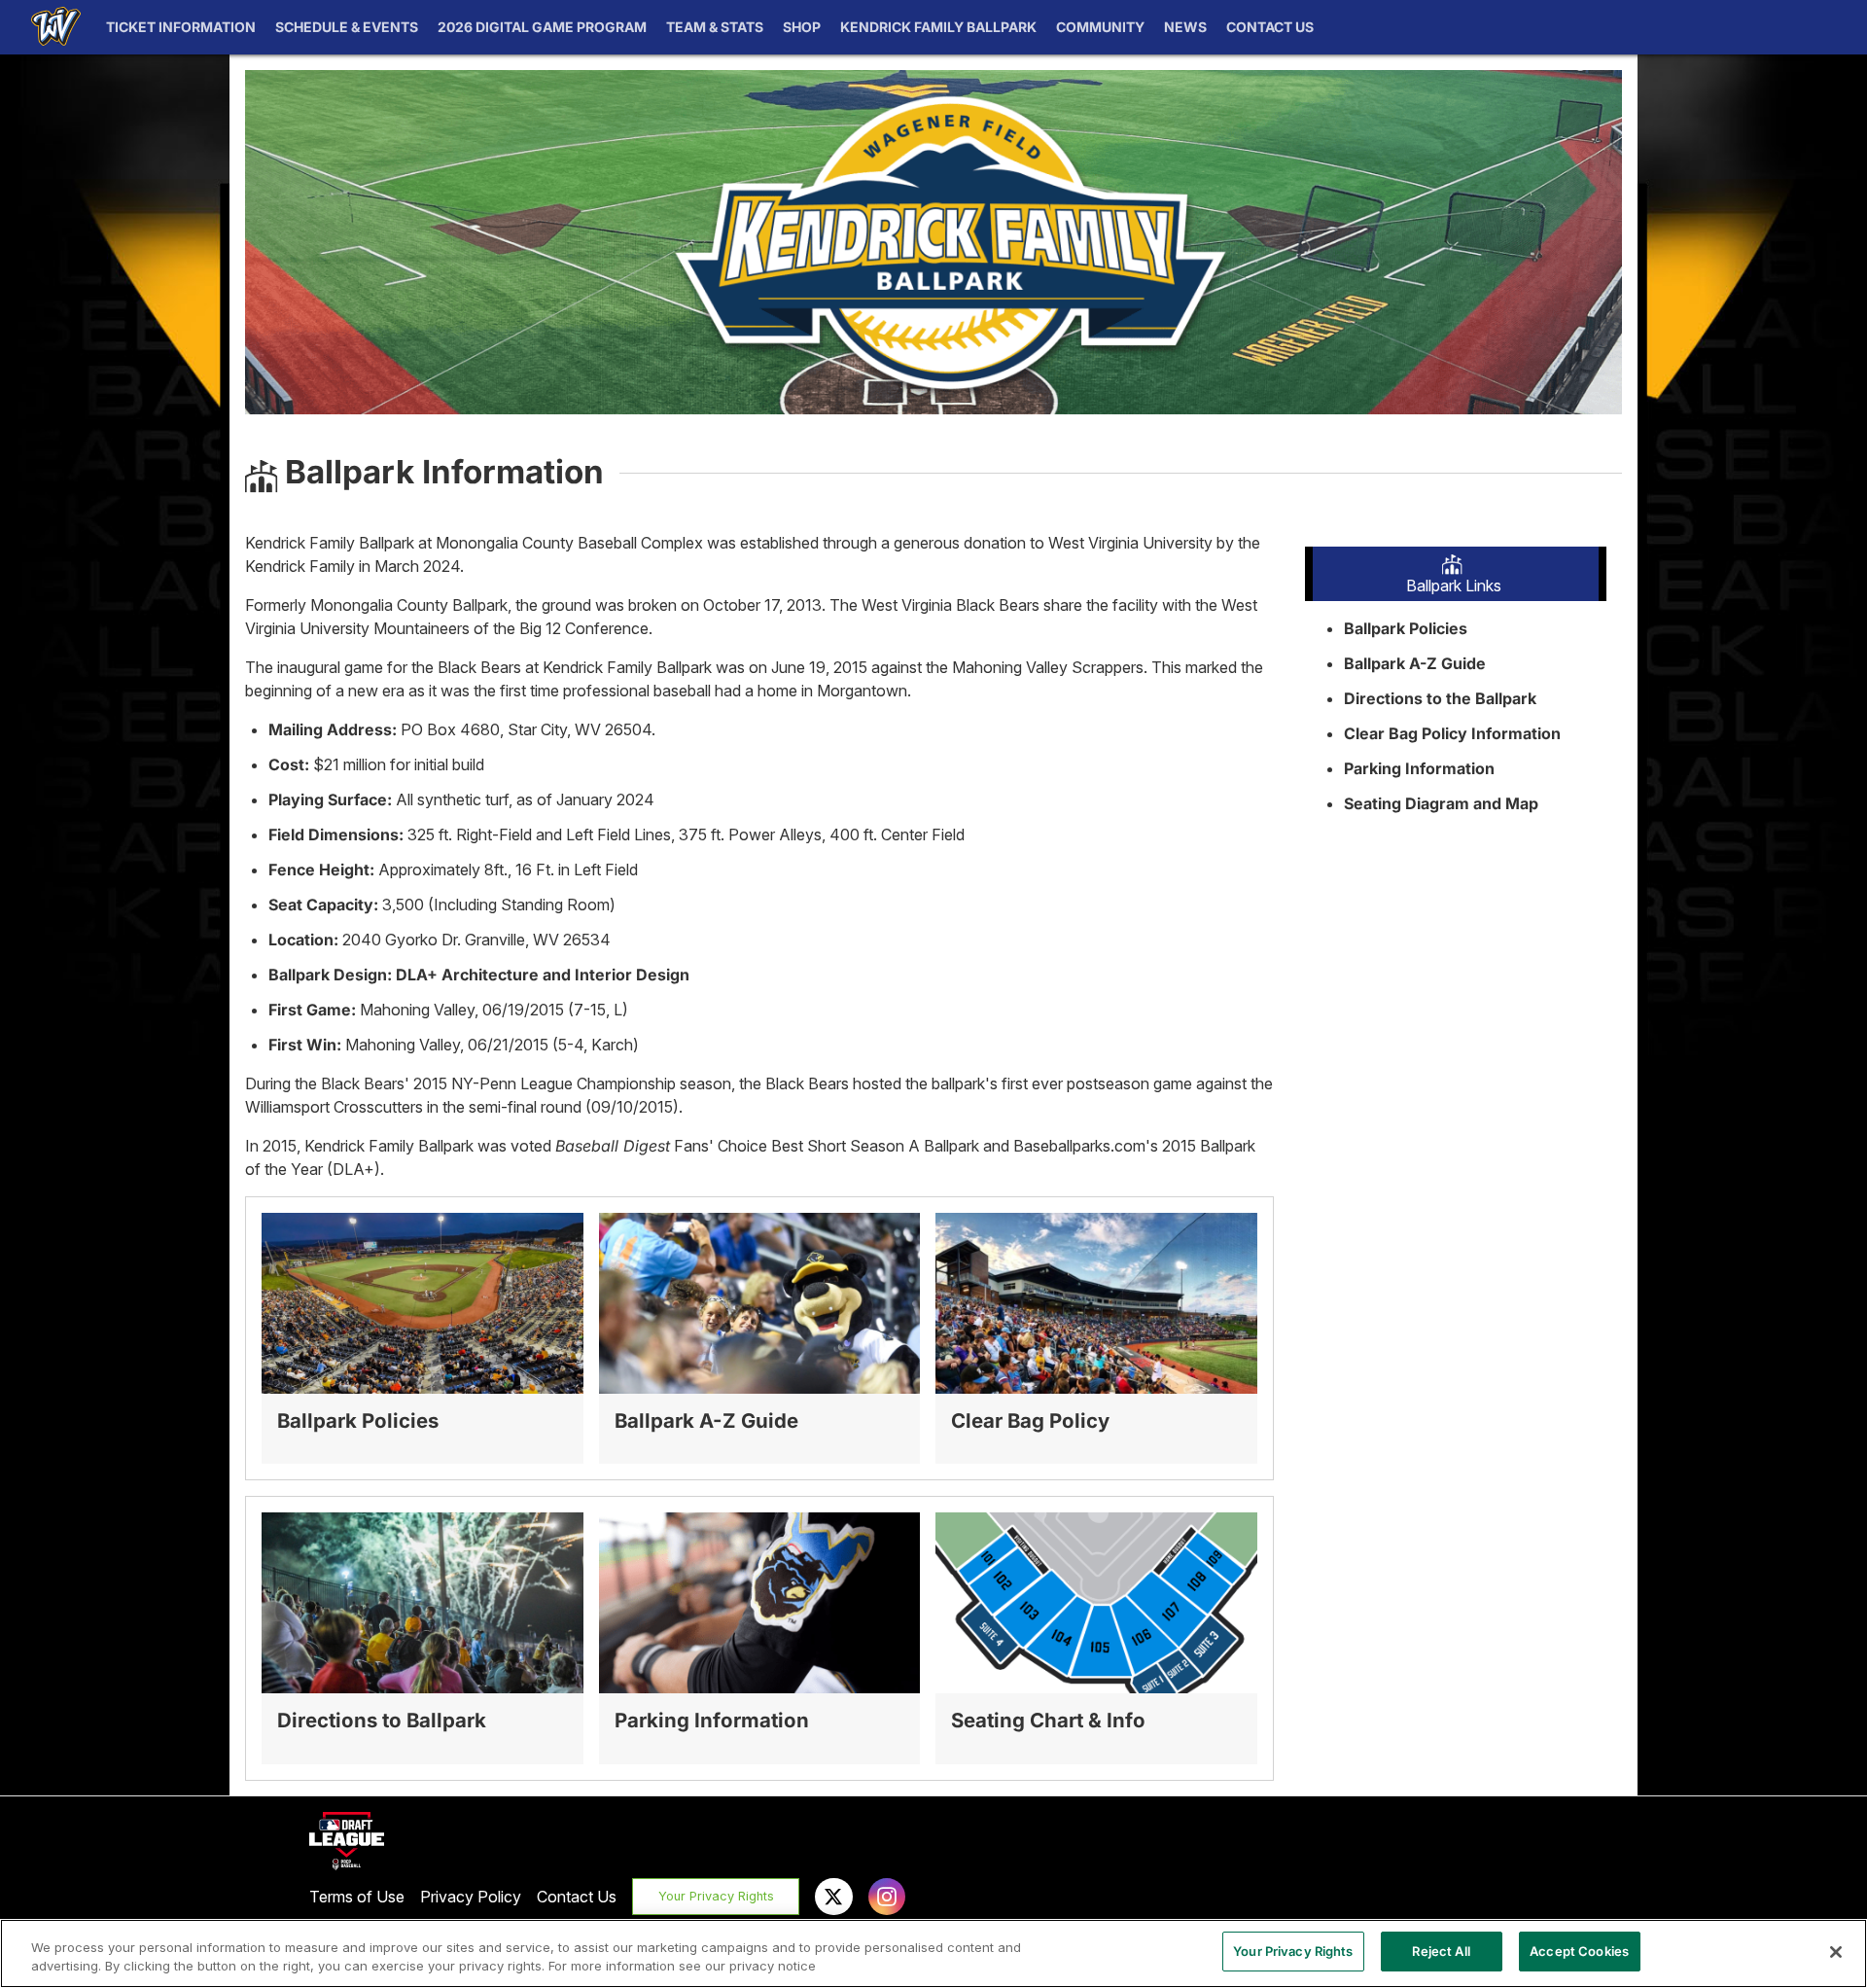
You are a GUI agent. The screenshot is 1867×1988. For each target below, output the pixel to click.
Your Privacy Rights (716, 1896)
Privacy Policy (471, 1897)
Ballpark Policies (1406, 628)
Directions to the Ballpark (1440, 698)
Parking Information (1419, 768)
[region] (933, 1953)
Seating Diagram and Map (1441, 803)
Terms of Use (357, 1897)
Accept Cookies (1579, 1951)
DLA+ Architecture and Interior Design (543, 975)
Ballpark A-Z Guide (1415, 663)
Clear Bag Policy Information (1452, 733)
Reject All (1441, 1951)
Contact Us (577, 1897)
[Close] (1836, 1952)
